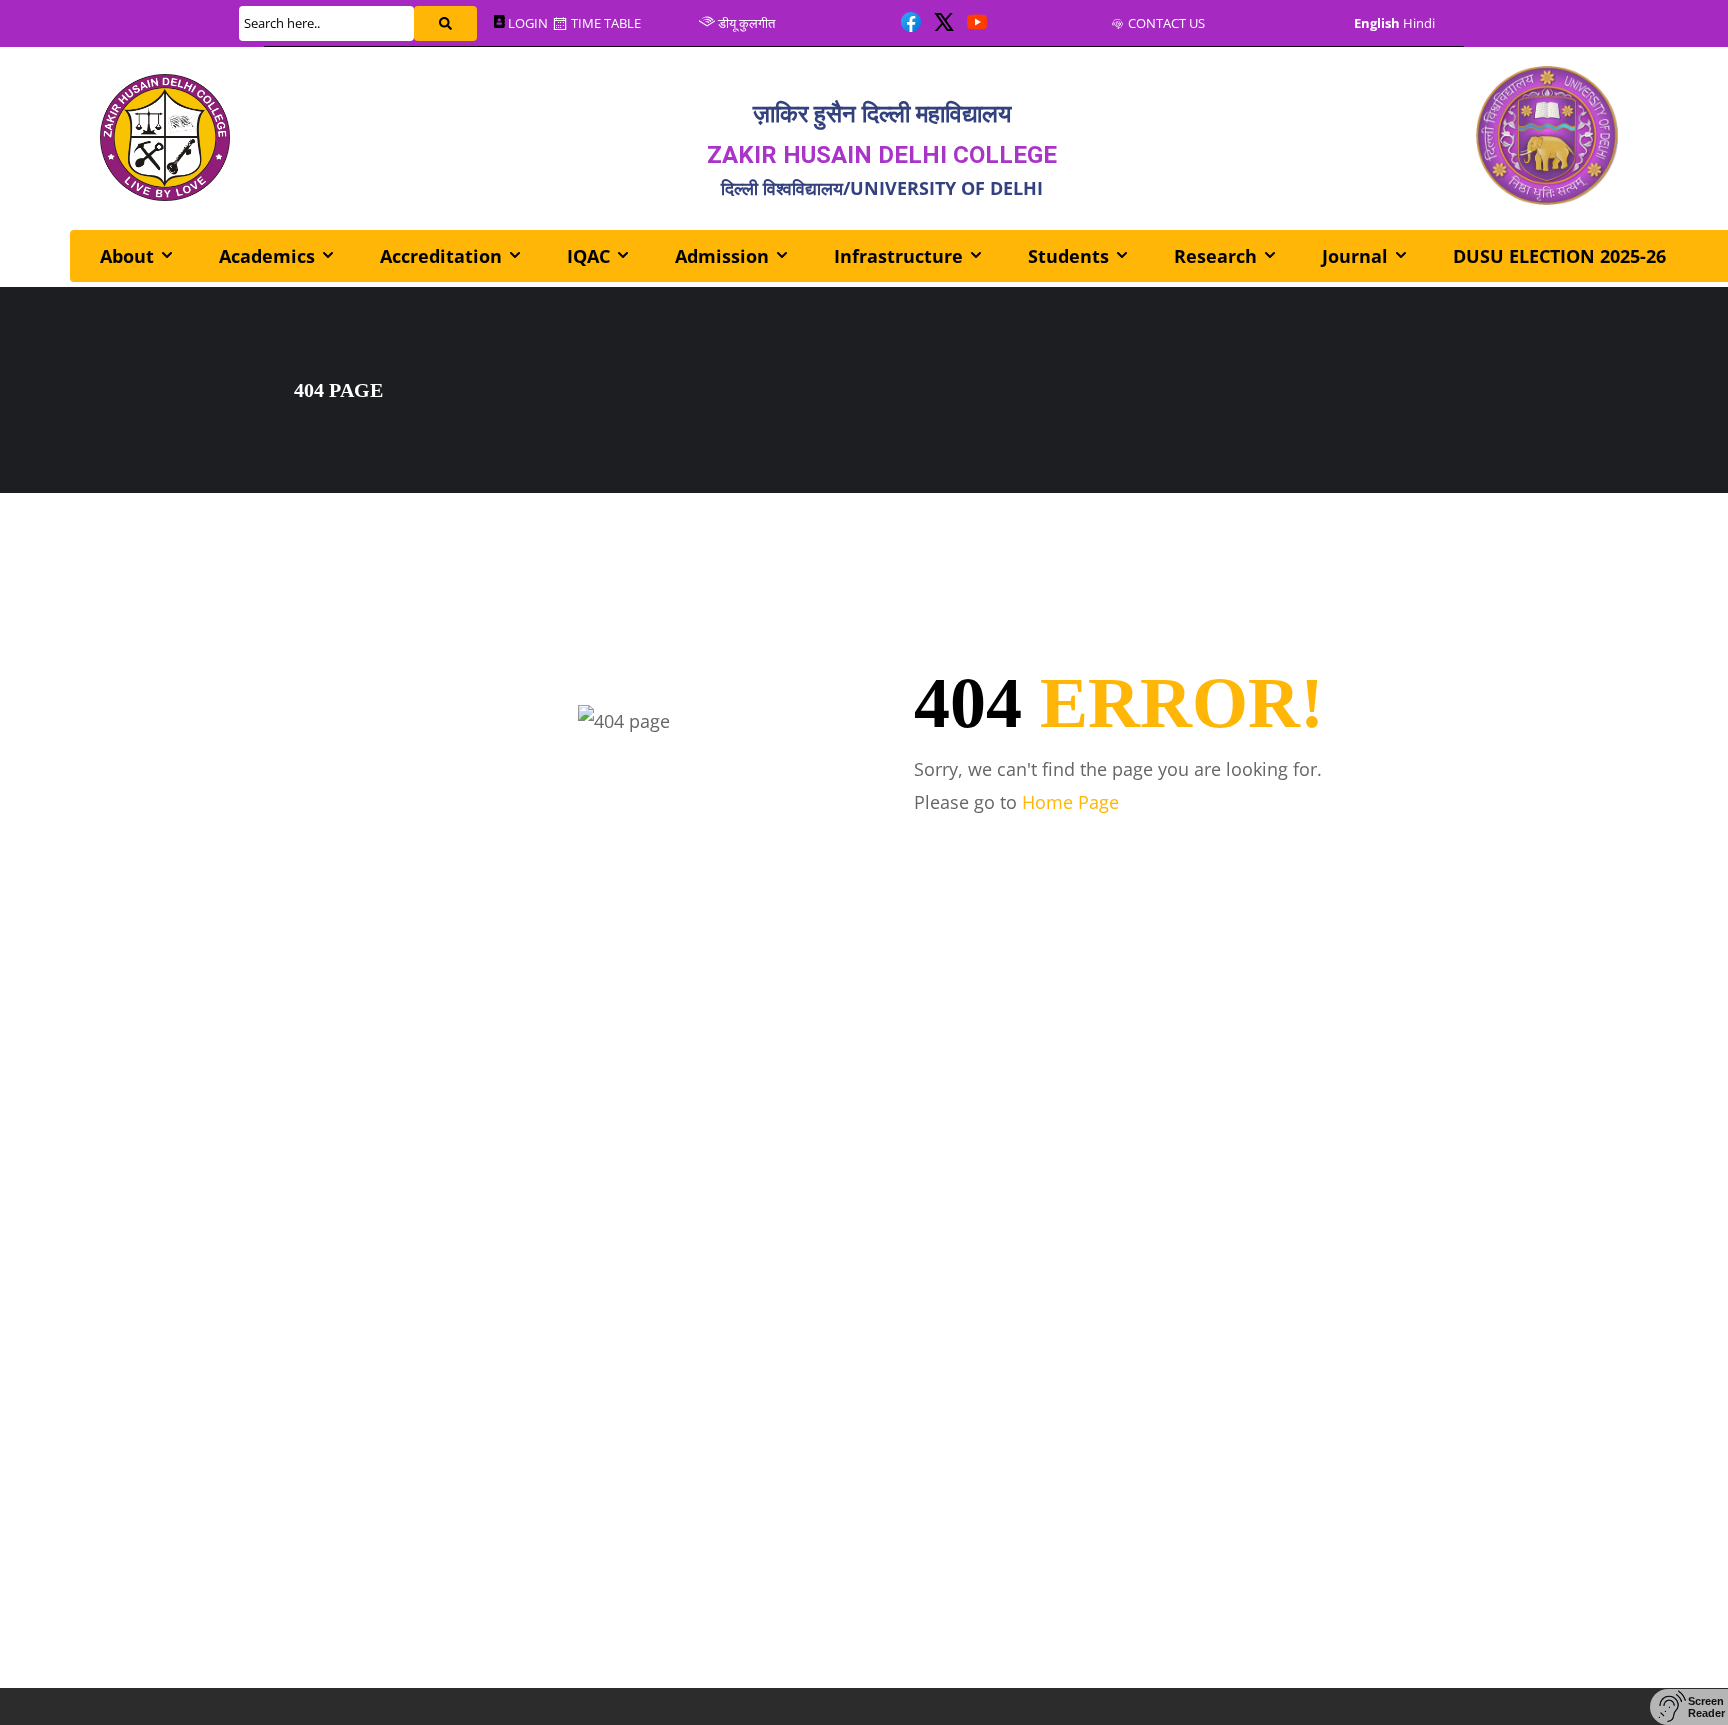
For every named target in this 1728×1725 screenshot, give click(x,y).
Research (1215, 256)
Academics (267, 256)
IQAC (588, 256)
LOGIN (528, 23)
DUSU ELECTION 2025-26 (1559, 256)
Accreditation (441, 256)
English (1377, 23)
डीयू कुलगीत (746, 23)
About (127, 256)
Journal (1355, 256)
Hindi (1419, 23)
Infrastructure (898, 256)
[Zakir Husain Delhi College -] (165, 138)
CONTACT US (1166, 23)
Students (1068, 256)
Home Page (1070, 802)
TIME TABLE (605, 23)
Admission (722, 256)
